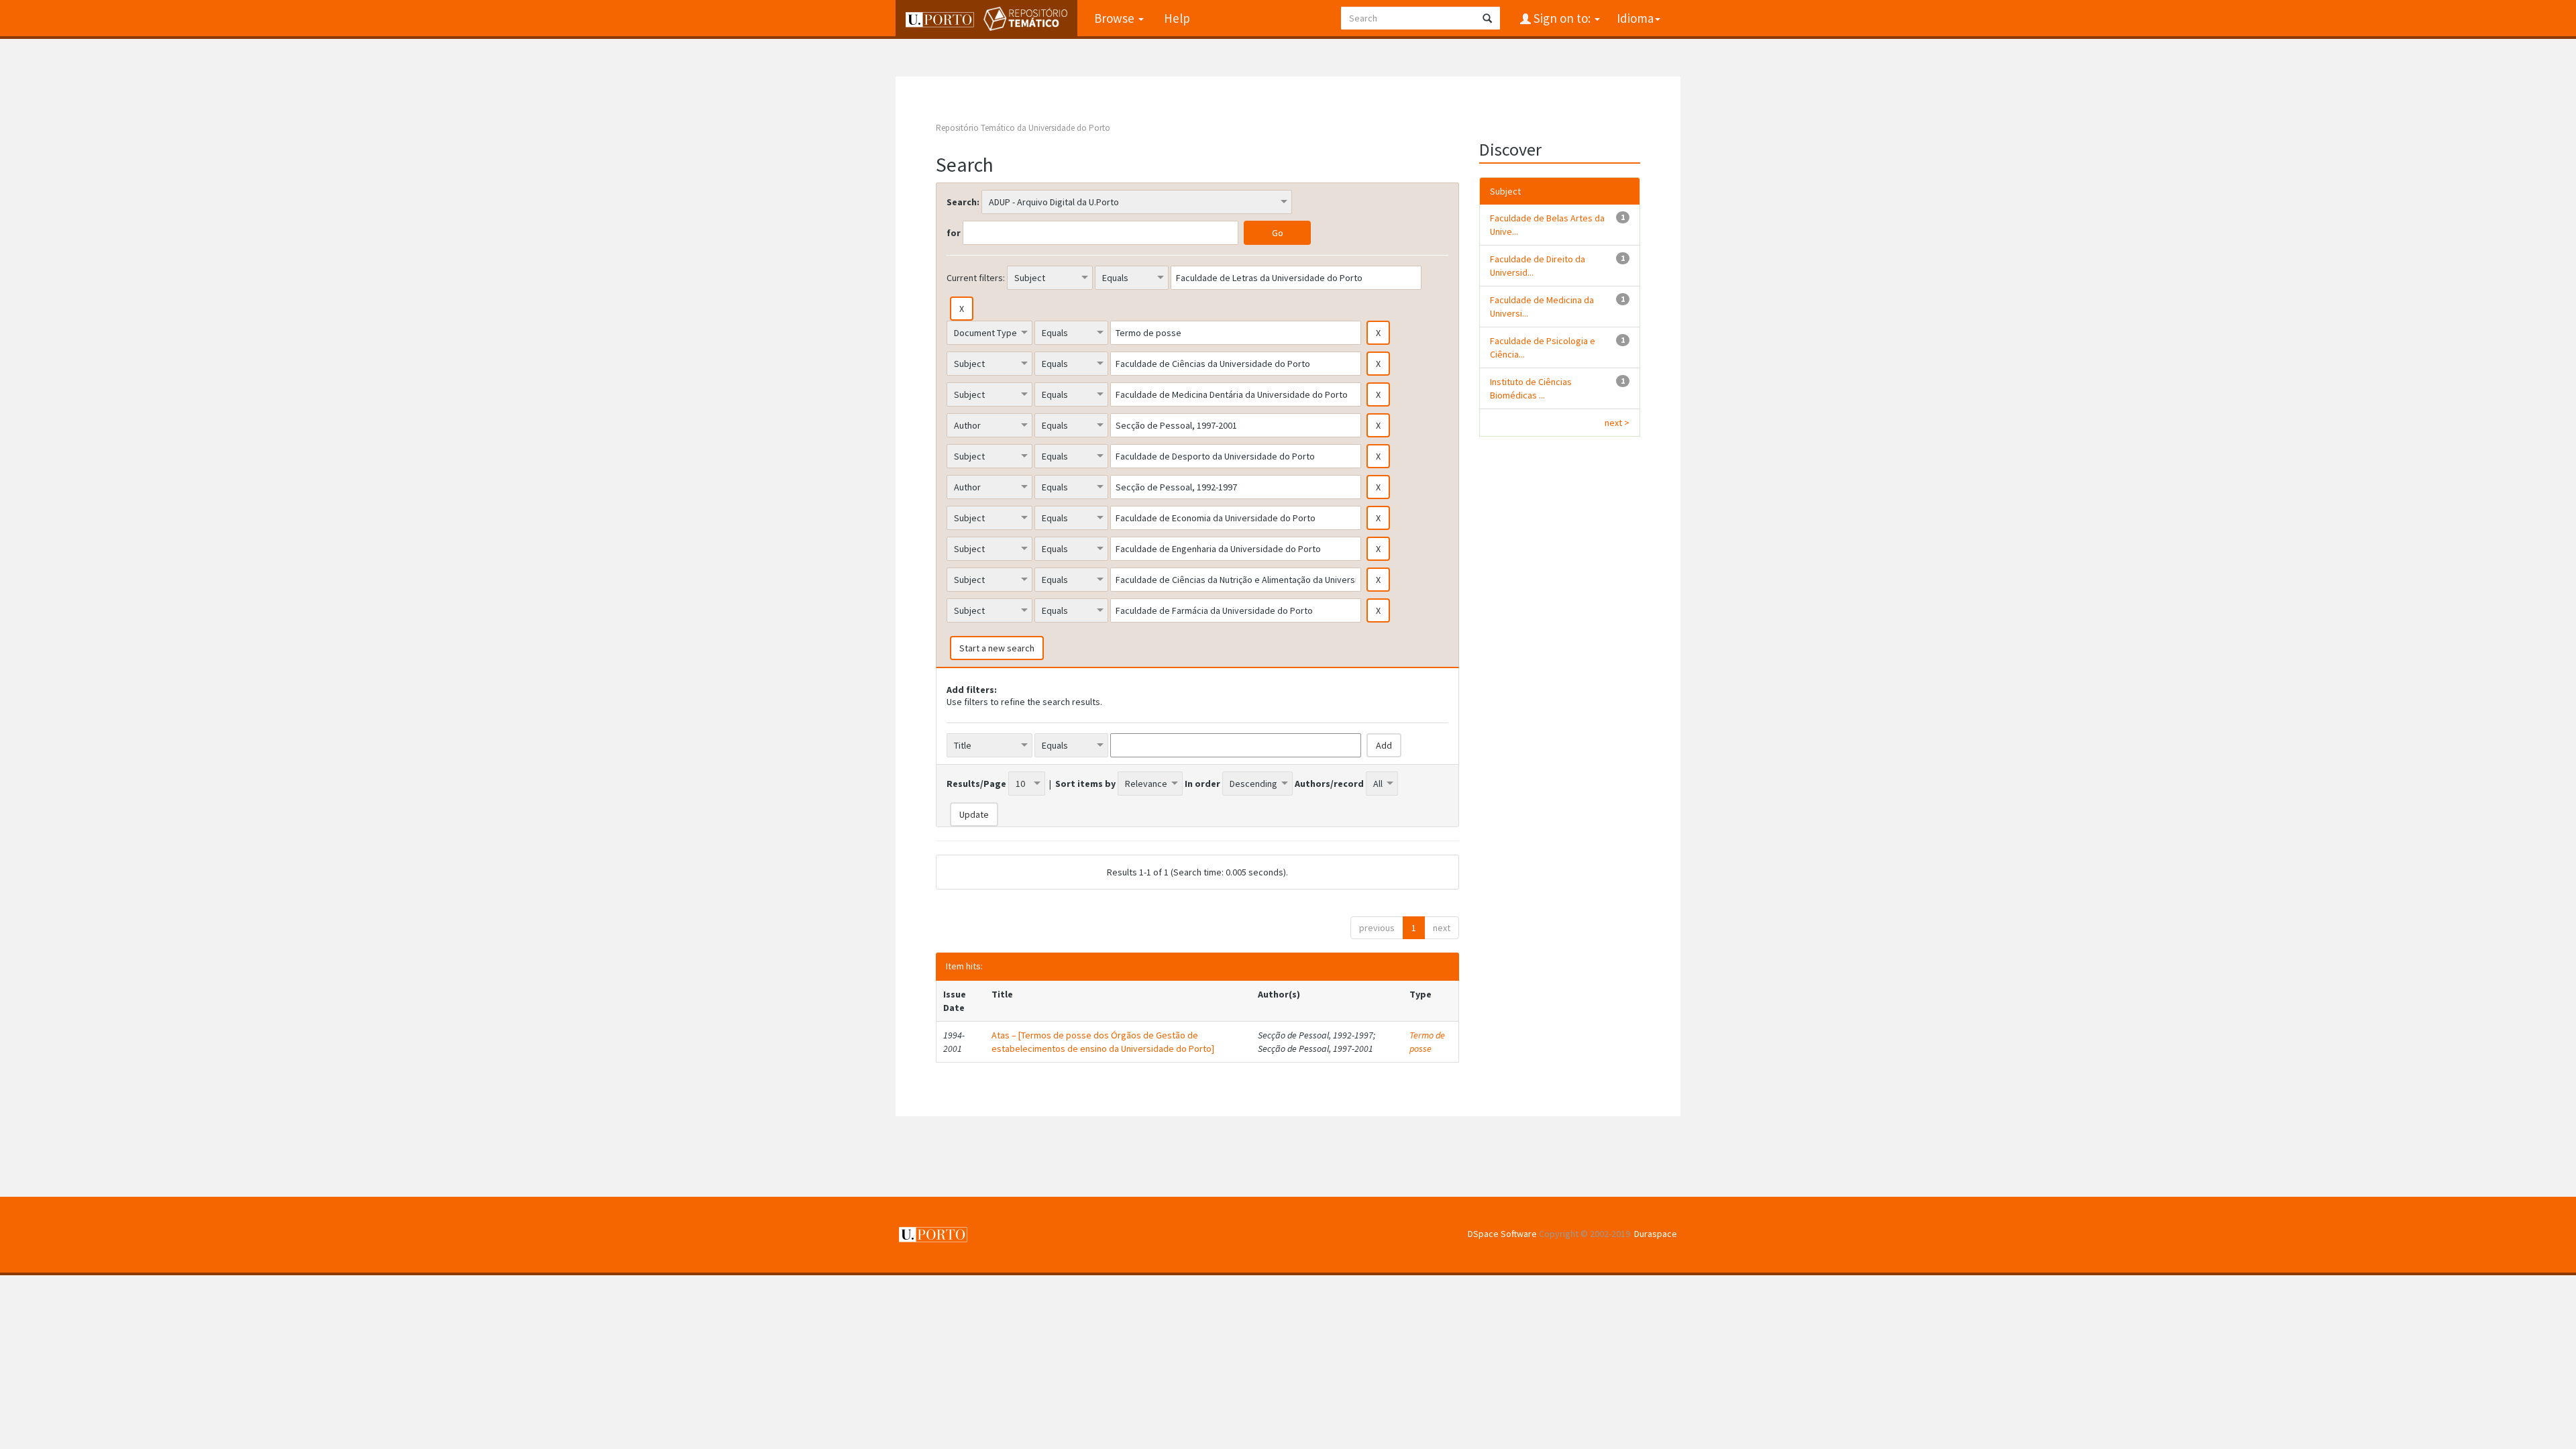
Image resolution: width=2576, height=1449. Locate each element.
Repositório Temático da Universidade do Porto (1023, 128)
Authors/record (1329, 784)
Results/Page (976, 784)
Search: (963, 202)
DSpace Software (1502, 1234)
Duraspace (1656, 1234)
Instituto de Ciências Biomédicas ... (1531, 388)
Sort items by (1085, 784)
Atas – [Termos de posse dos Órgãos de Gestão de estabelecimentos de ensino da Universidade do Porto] (1103, 1042)
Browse (1116, 18)
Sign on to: (1562, 18)
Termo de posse (1427, 1042)
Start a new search (997, 648)
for (954, 233)
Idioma (1635, 18)
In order (1202, 784)
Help (1177, 18)
